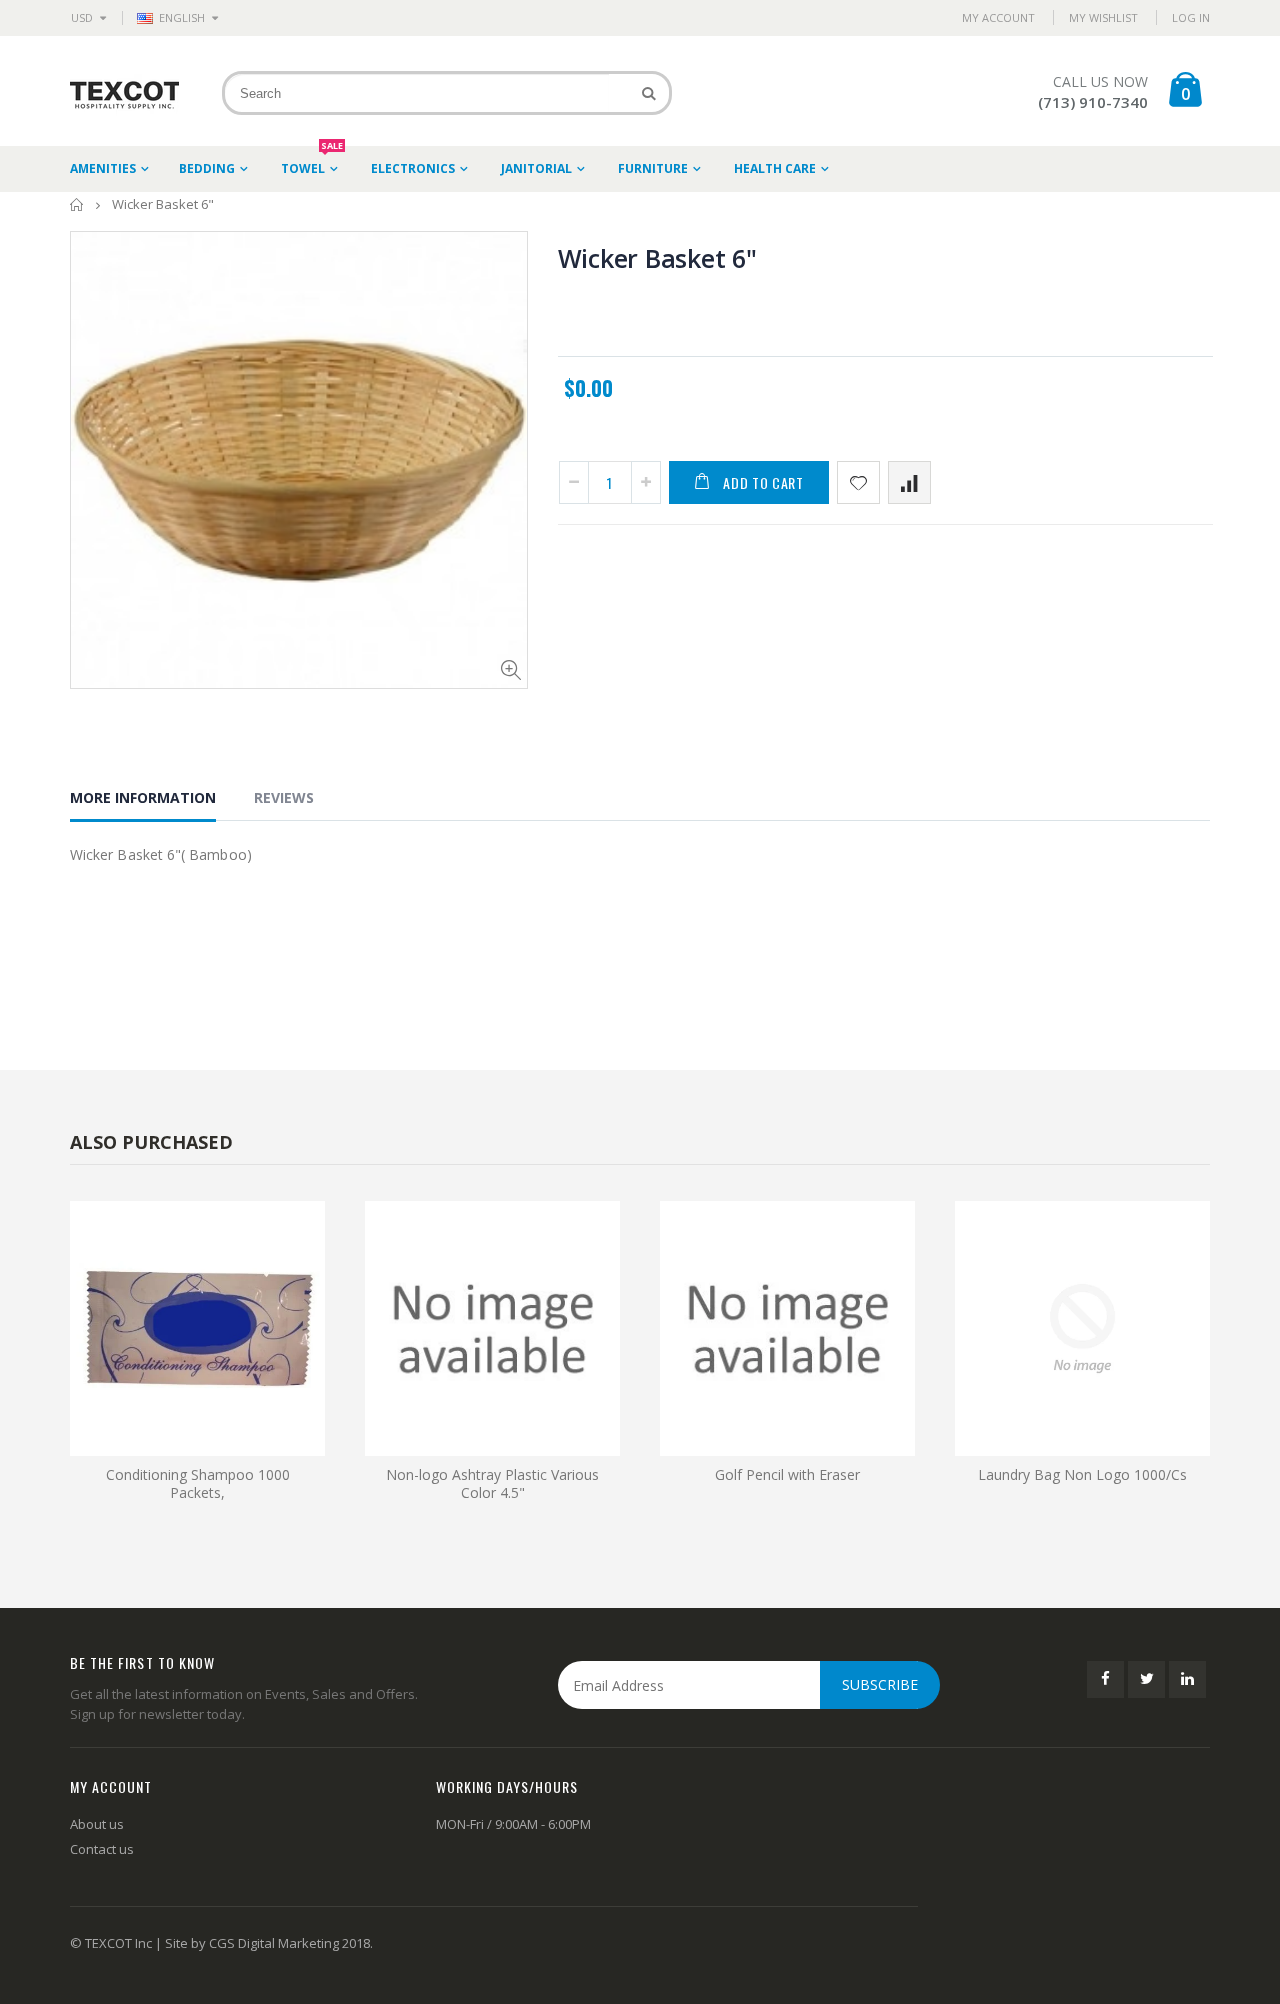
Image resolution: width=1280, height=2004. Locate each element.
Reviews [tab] (284, 797)
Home (77, 204)
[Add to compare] (909, 482)
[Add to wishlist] (858, 482)
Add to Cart (763, 482)
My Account (998, 17)
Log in (1191, 17)
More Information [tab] (143, 797)
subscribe (880, 1684)
